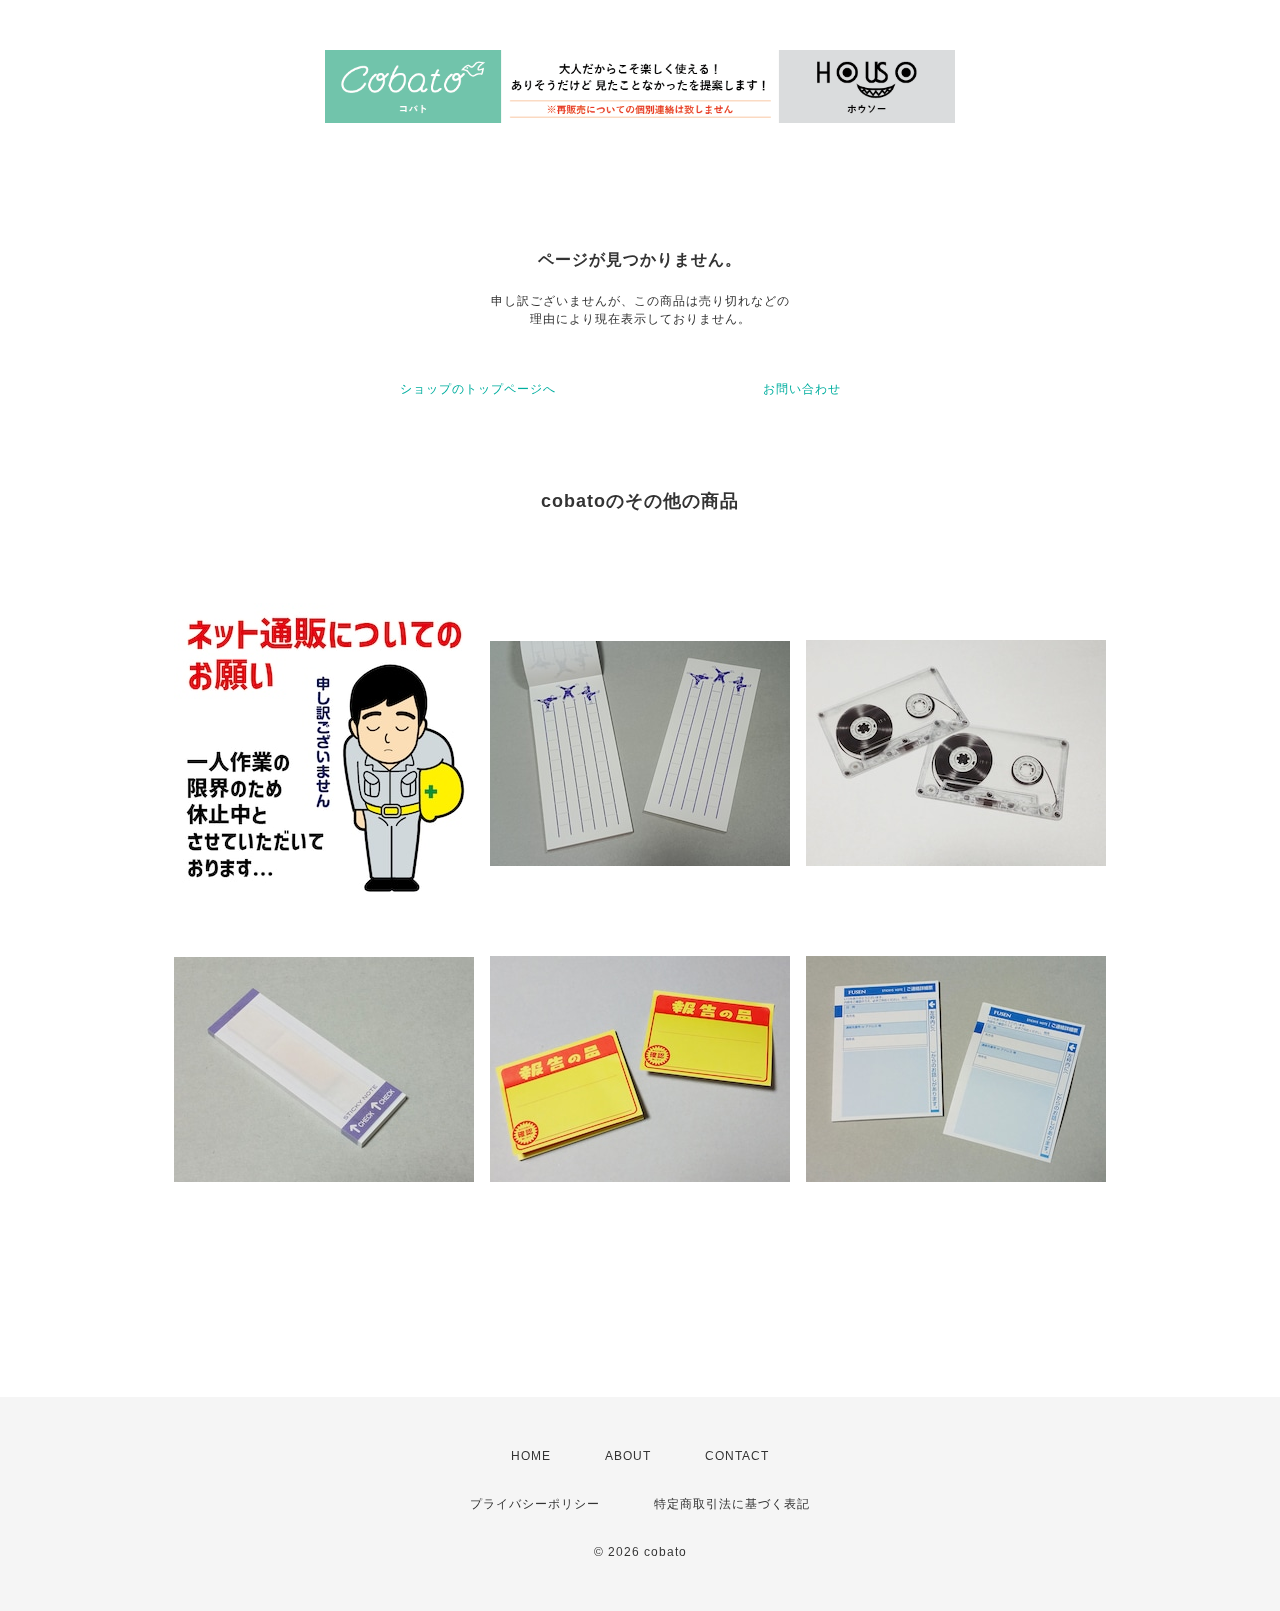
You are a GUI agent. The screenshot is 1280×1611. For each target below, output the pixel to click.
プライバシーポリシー (535, 1504)
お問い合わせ (802, 389)
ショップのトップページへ (478, 389)
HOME (531, 1456)
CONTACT (737, 1456)
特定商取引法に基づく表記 (732, 1504)
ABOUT (628, 1456)
